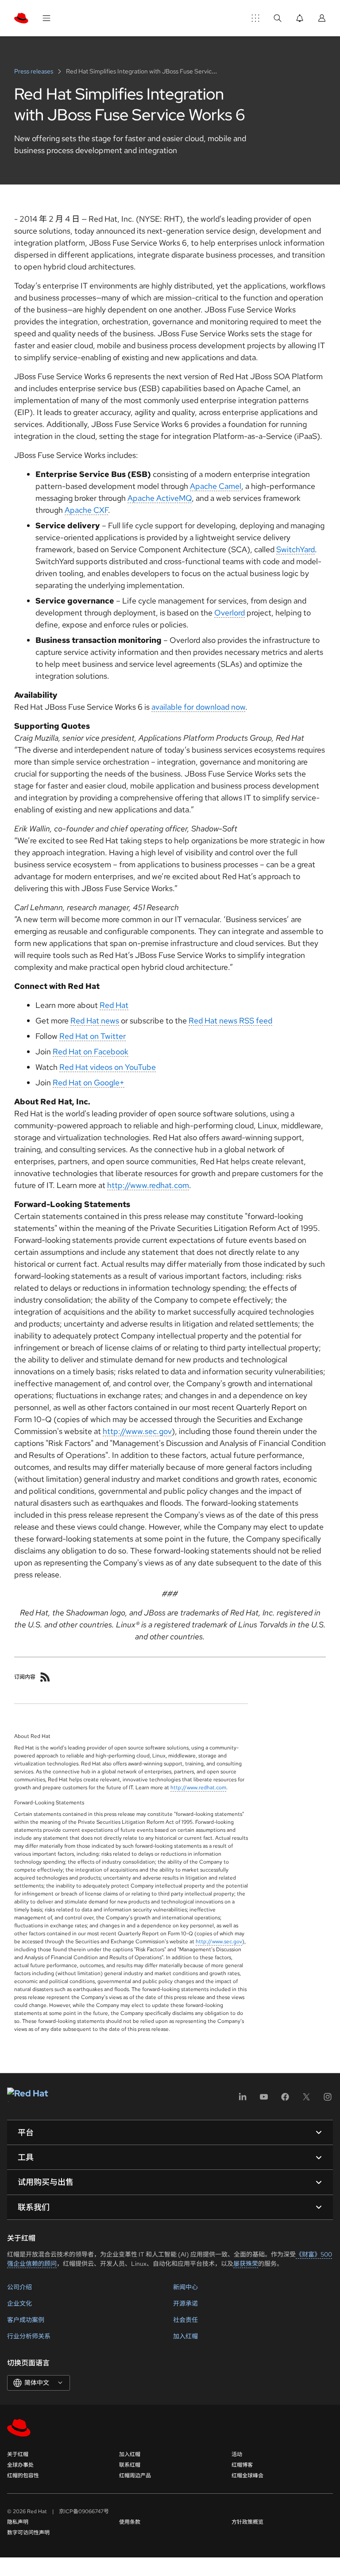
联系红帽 (130, 2465)
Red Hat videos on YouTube (108, 1067)
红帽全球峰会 (247, 2476)
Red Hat (114, 1005)
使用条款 (130, 2522)
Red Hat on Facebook (91, 1052)
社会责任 (185, 2320)
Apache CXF (86, 510)
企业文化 (19, 2303)
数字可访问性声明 (28, 2533)
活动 (237, 2454)
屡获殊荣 (246, 2264)
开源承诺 (185, 2303)
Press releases (34, 71)
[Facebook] (285, 2100)
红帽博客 (242, 2465)
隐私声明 (18, 2522)
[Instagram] (328, 2100)
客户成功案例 (26, 2320)
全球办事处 (20, 2465)
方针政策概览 (247, 2522)
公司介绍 (19, 2287)
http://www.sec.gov (137, 1431)
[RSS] (45, 1677)
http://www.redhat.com (148, 1185)
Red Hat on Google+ (89, 1082)
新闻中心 (185, 2287)
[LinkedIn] (243, 2100)
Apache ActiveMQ (160, 498)
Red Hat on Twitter (93, 1036)
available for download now (198, 707)
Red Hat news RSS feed (230, 1021)
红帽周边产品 (135, 2476)
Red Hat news (95, 1021)
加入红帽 (185, 2336)
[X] (306, 2100)
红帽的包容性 (23, 2476)
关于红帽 (18, 2454)
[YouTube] (264, 2100)
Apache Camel (216, 486)
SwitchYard (296, 549)
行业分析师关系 (29, 2336)
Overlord (230, 613)
